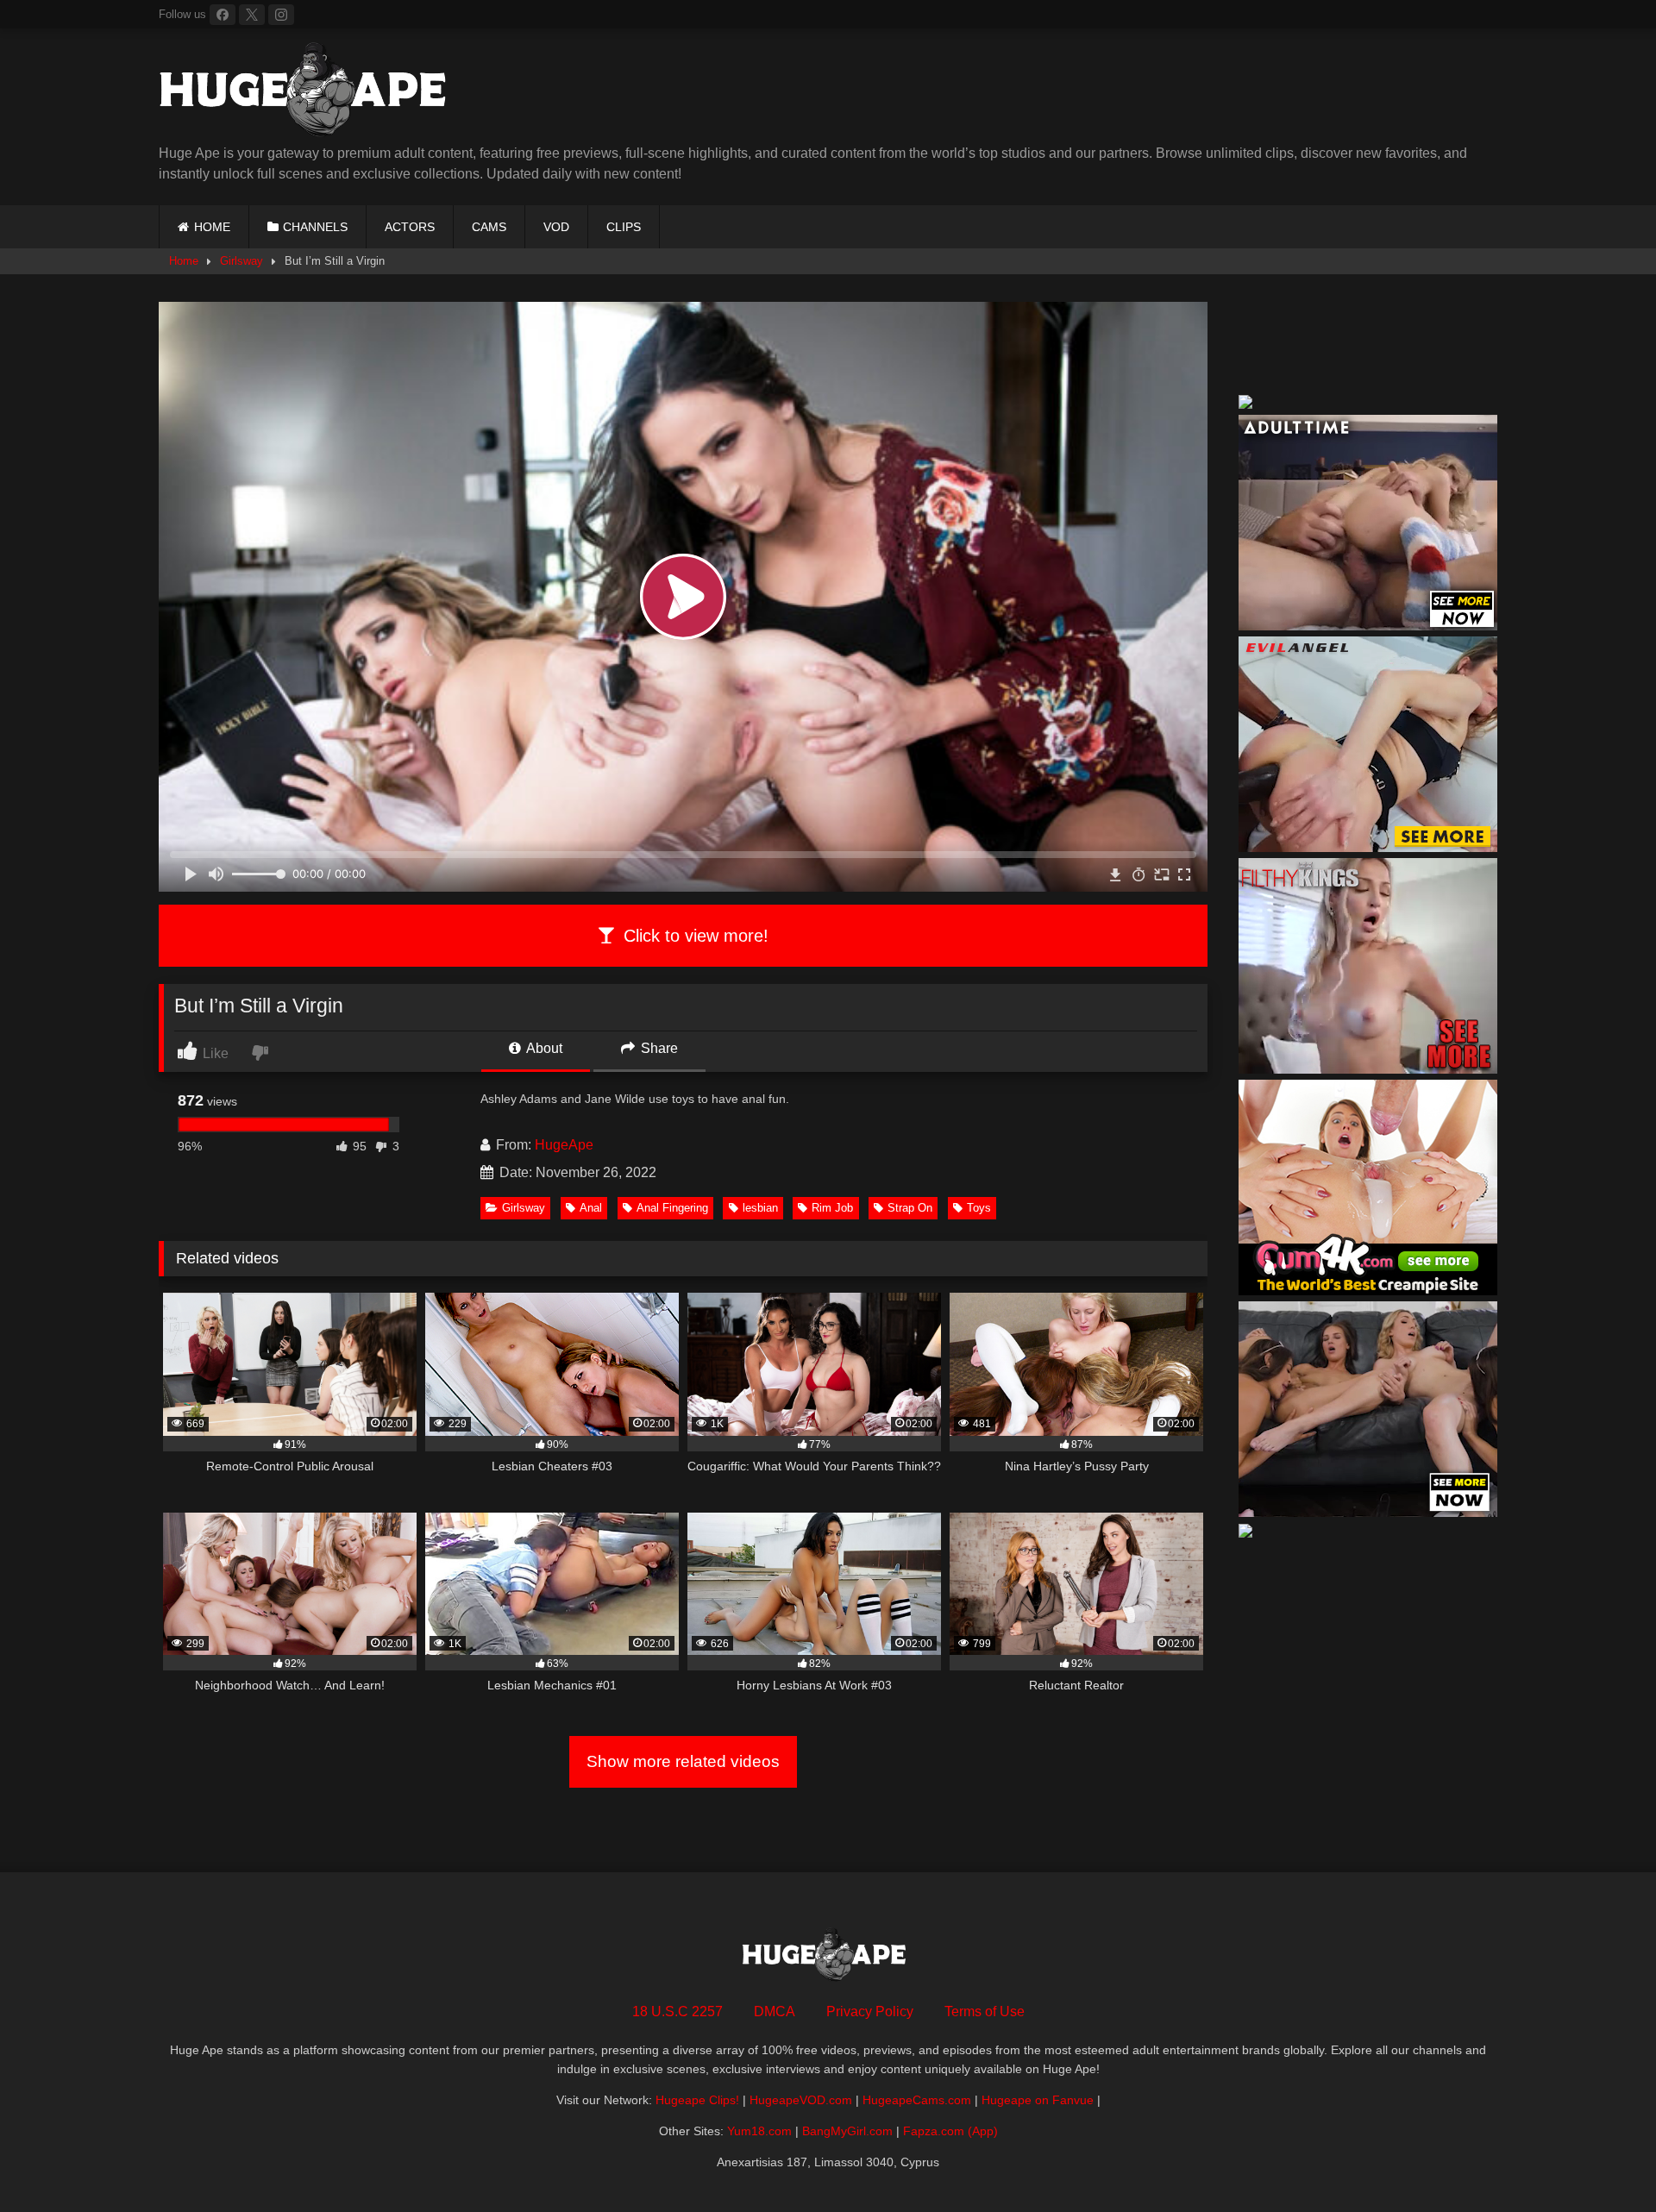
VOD (556, 227)
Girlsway (241, 261)
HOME (212, 227)
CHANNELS (315, 227)
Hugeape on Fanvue (1038, 2100)
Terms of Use (985, 2011)
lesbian (760, 1208)
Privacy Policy (870, 2011)
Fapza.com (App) (950, 2131)
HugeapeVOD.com (801, 2100)
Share (658, 1048)
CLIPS (624, 227)
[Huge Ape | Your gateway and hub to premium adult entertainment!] (310, 93)
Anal (591, 1208)
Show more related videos (683, 1761)
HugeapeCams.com (917, 2100)
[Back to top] (1603, 2161)
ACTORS (410, 227)
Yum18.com (759, 2131)
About (543, 1048)
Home (184, 261)
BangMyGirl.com (847, 2131)
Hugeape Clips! (697, 2100)
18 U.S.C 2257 (677, 2011)
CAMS (489, 227)
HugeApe (564, 1145)
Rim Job (832, 1208)
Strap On (910, 1208)
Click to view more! (693, 936)
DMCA (775, 2011)
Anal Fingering (672, 1208)
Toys (979, 1208)
